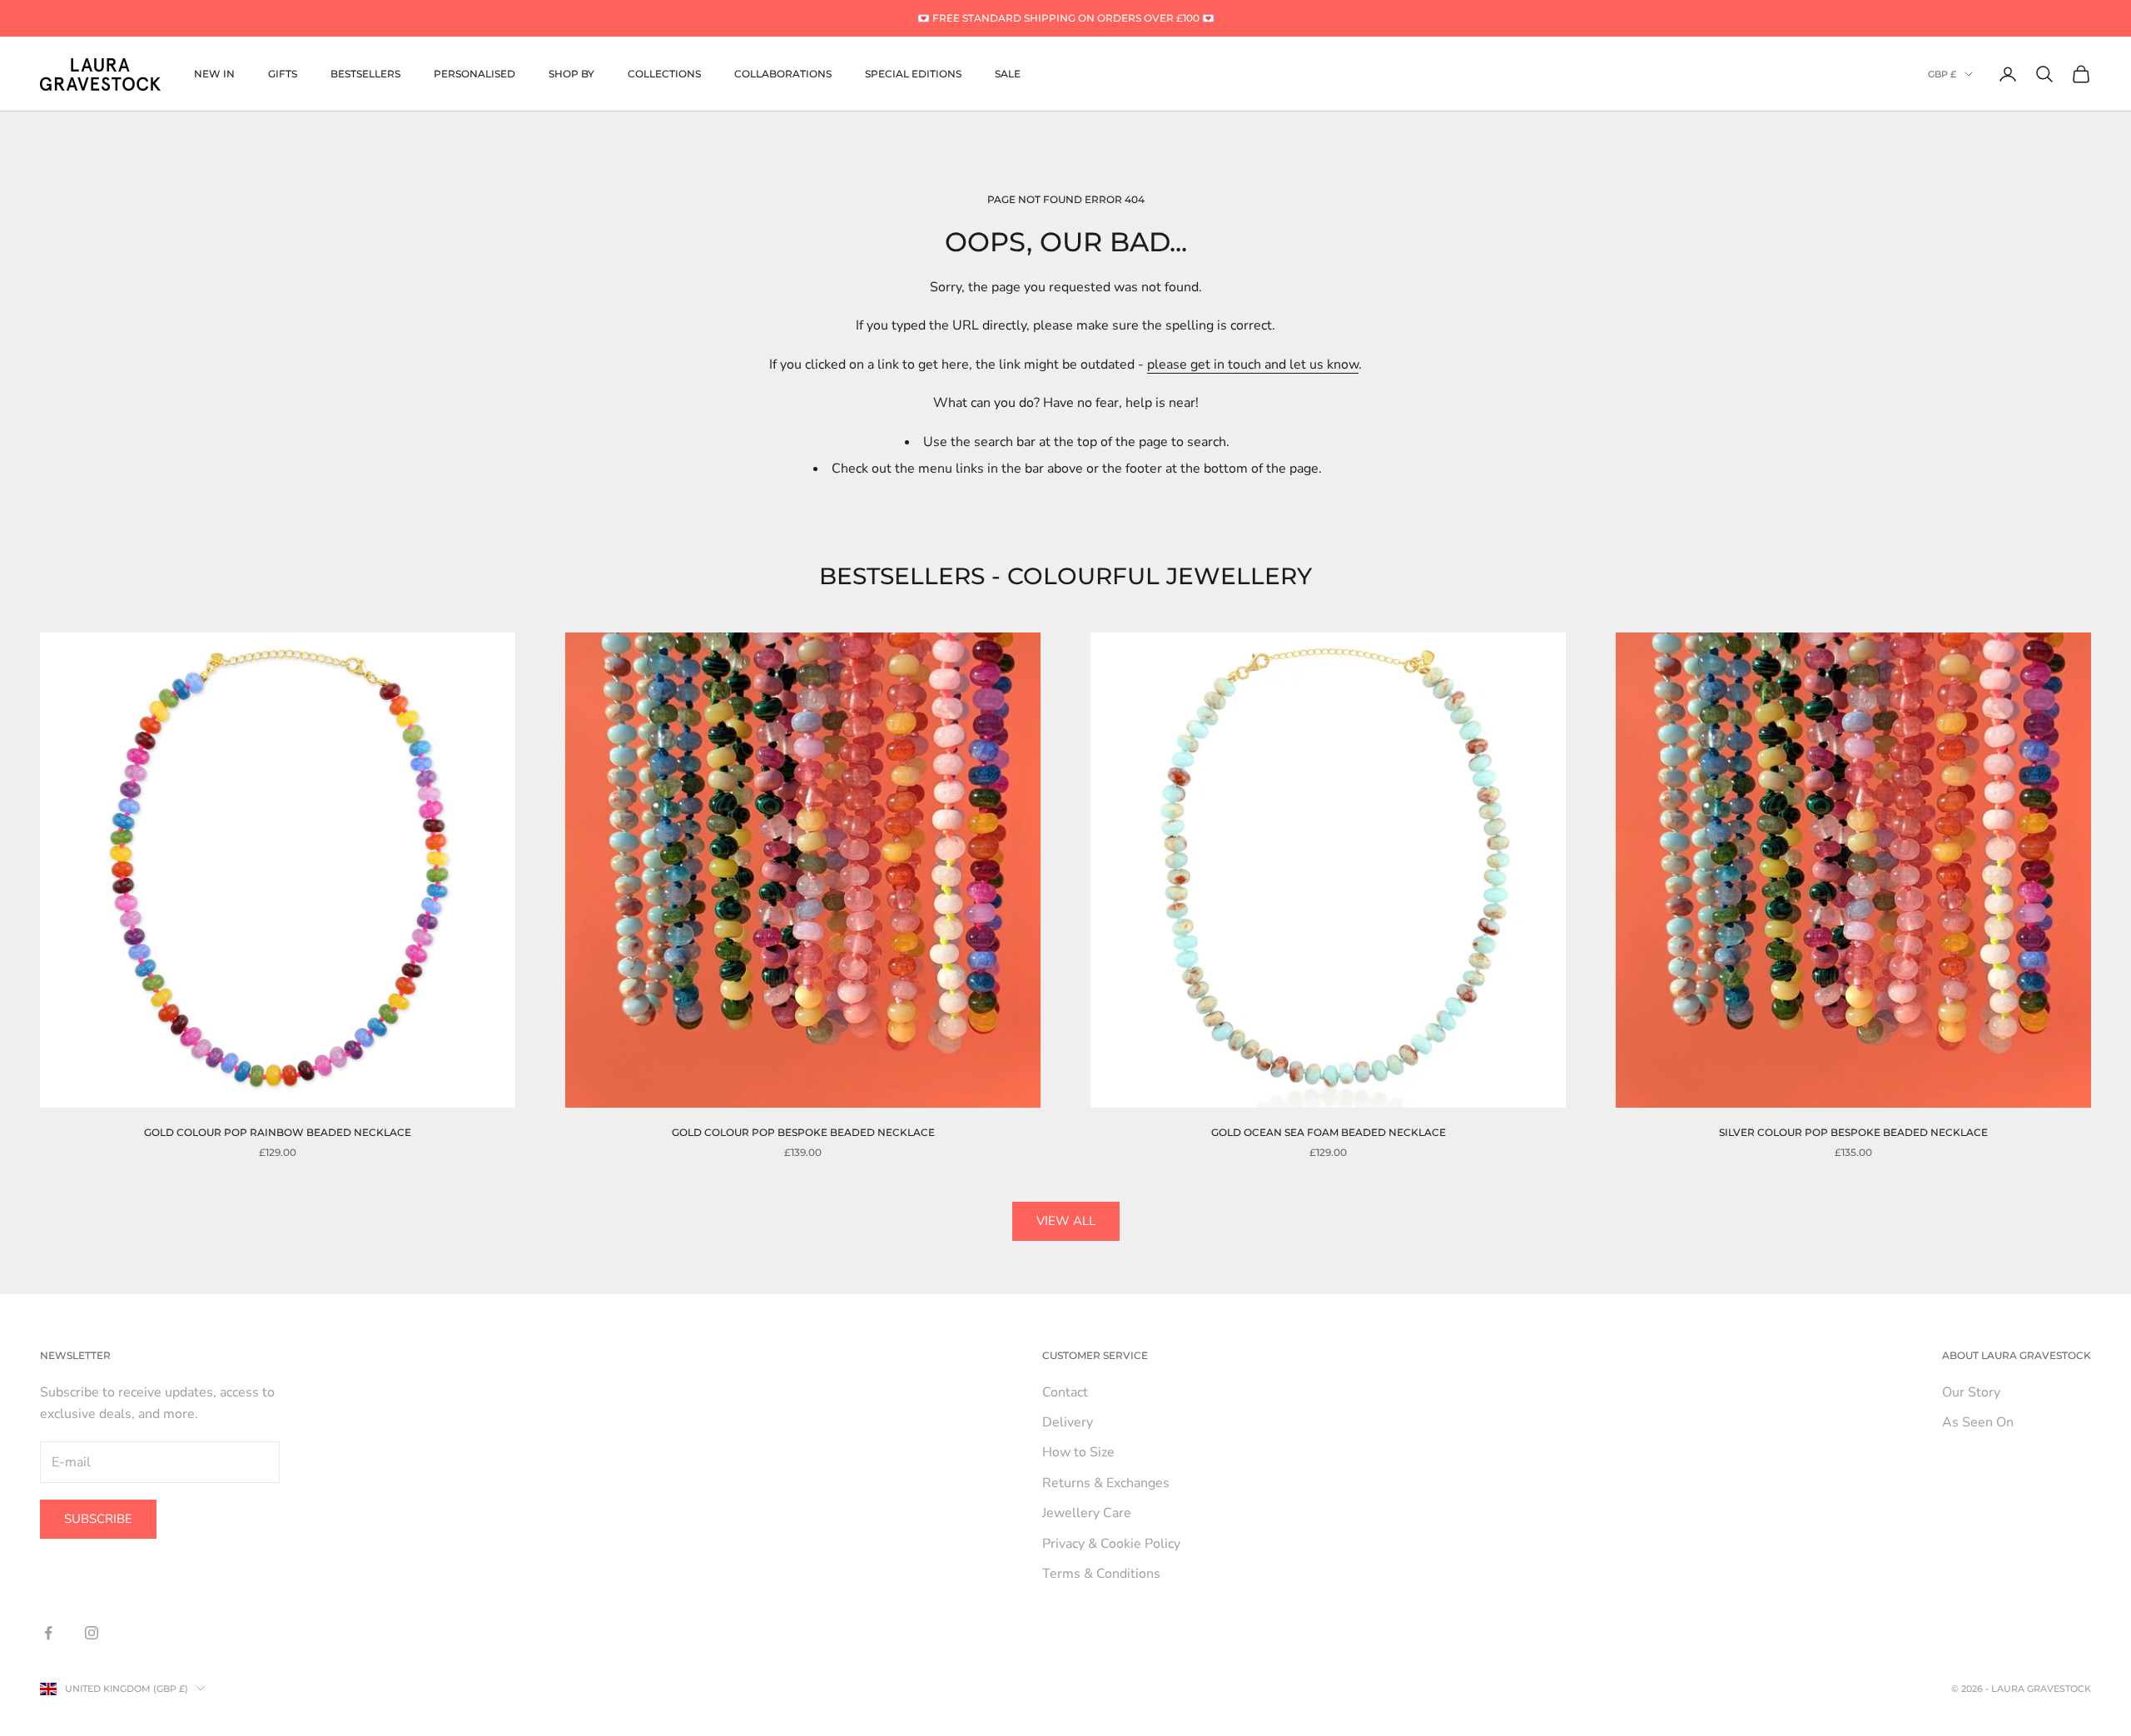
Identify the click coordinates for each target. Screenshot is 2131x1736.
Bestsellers (365, 74)
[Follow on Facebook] (48, 1633)
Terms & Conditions (1101, 1574)
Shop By (571, 74)
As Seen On (1978, 1422)
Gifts (283, 74)
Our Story (1971, 1392)
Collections (664, 74)
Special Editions (913, 74)
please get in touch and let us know (1253, 365)
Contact (1065, 1392)
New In (214, 74)
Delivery (1068, 1422)
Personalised (474, 74)
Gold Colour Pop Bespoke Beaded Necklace (803, 1132)
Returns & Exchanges (1106, 1483)
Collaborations (783, 74)
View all (1066, 1221)
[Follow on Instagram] (92, 1633)
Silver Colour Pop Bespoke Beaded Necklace (1853, 1132)
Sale (1008, 74)
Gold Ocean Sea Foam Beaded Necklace (1329, 1132)
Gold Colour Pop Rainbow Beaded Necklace (278, 1132)
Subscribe (98, 1519)
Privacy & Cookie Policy (1111, 1544)
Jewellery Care (1087, 1513)
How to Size (1078, 1452)
